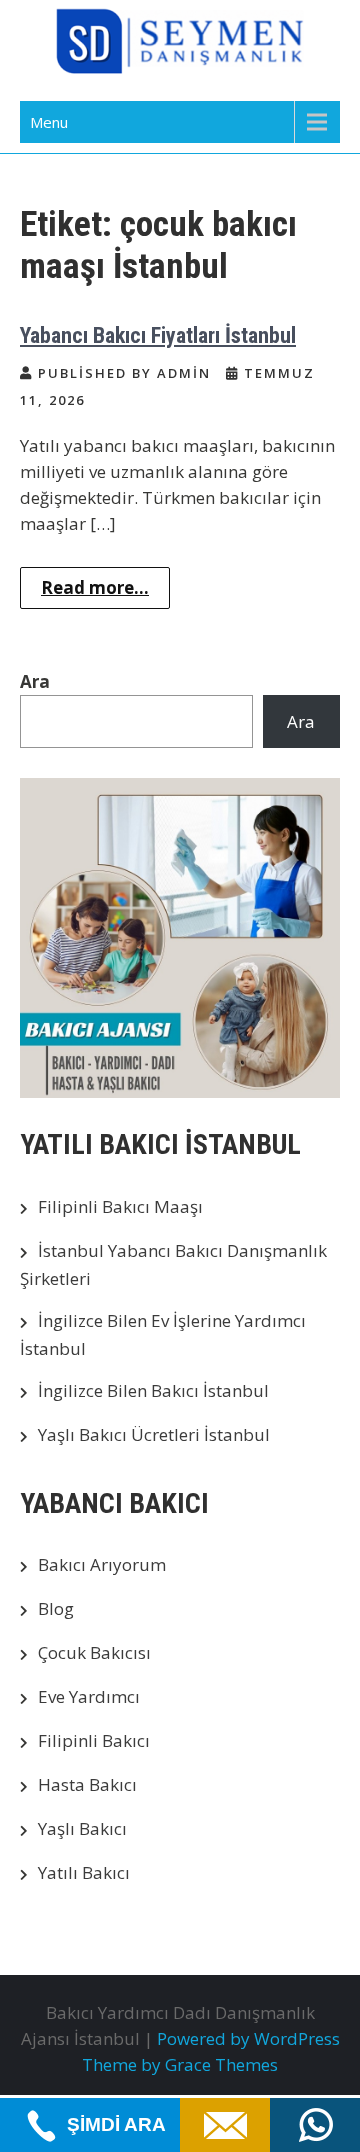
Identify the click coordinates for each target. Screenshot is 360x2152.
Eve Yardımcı (89, 1696)
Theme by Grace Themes (180, 2064)
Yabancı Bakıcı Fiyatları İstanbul (158, 335)
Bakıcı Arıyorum (102, 1564)
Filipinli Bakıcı (94, 1740)
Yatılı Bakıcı (84, 1872)
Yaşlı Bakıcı (82, 1828)
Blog (56, 1608)
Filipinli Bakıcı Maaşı (120, 1206)
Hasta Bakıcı (87, 1784)
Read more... (95, 587)
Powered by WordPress (248, 2038)
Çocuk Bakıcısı (94, 1652)
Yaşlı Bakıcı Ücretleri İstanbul (154, 1434)
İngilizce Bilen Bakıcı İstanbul (153, 1390)
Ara (35, 681)
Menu (49, 122)
